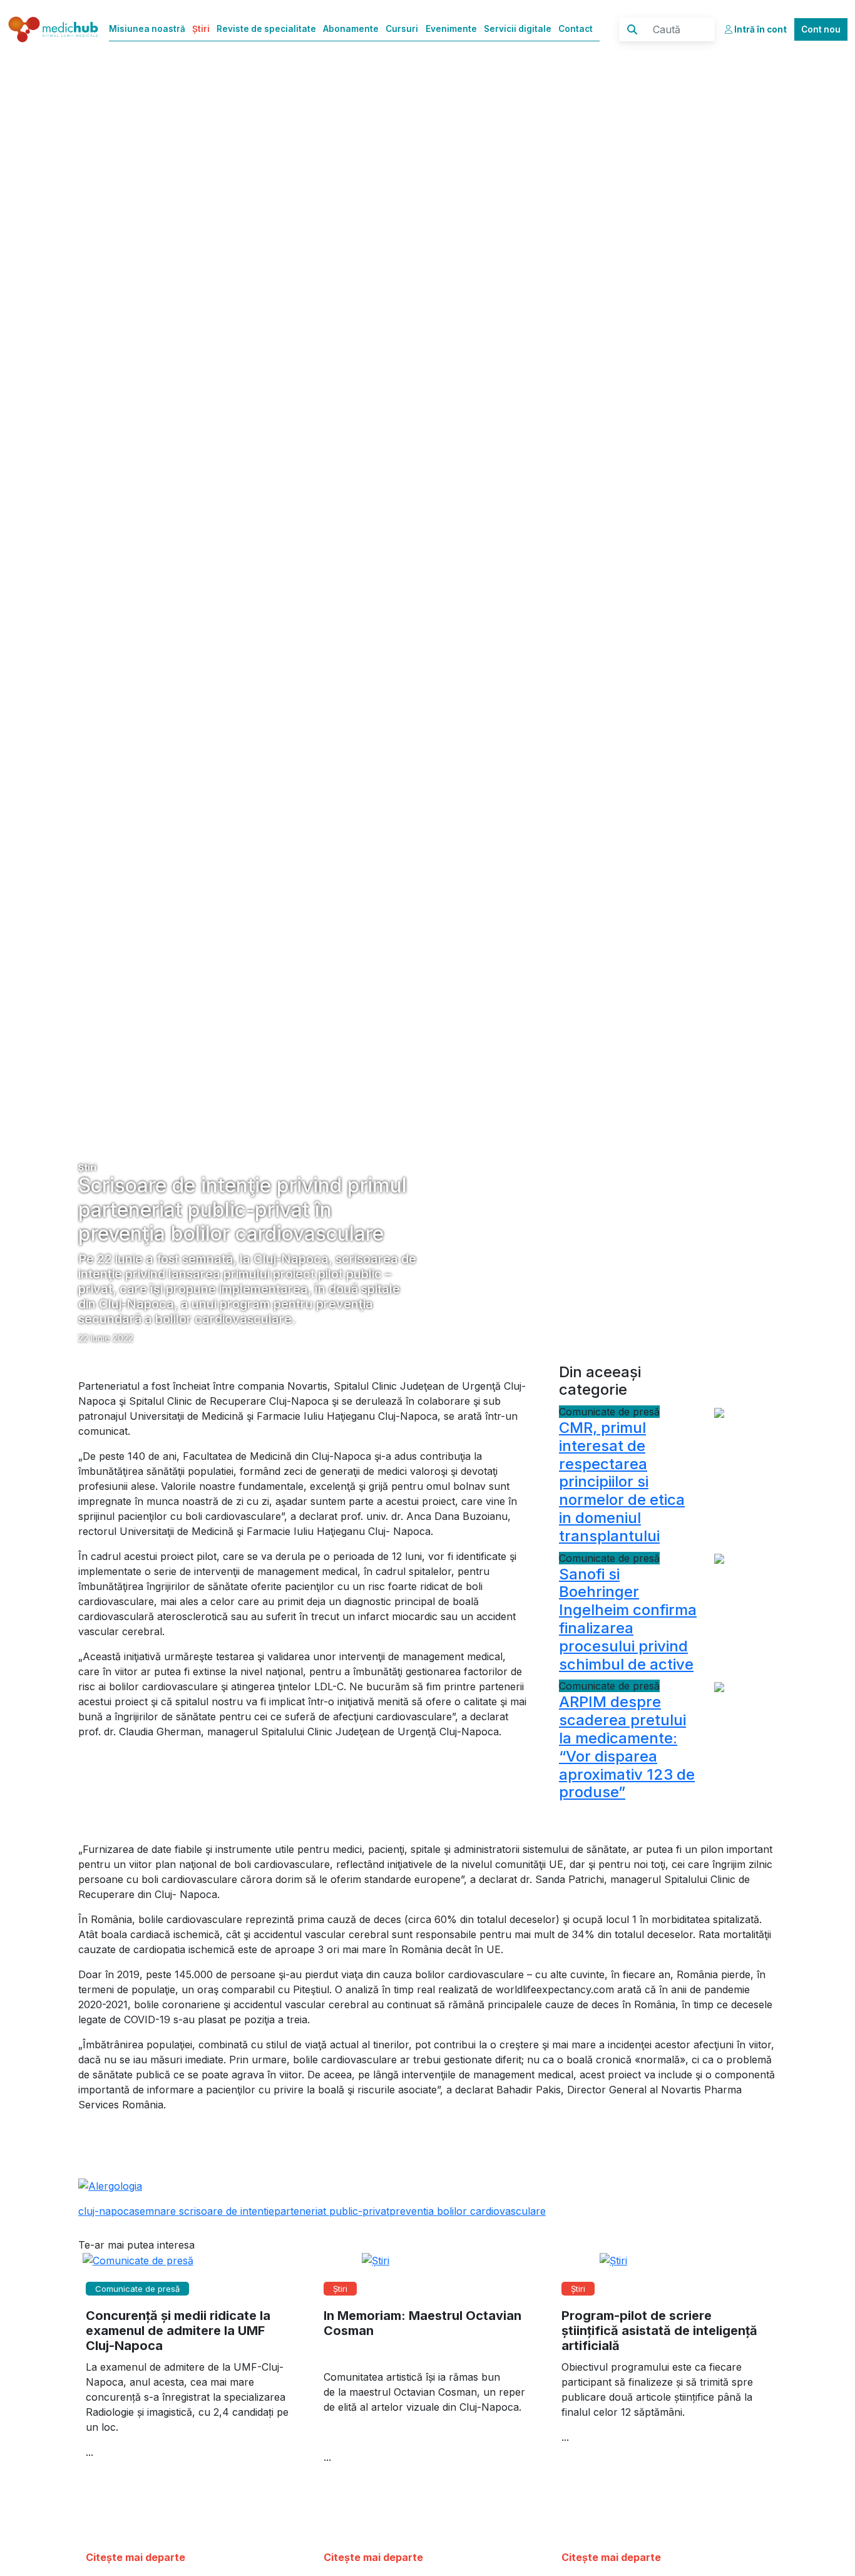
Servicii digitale (518, 29)
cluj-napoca (106, 2211)
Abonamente (351, 29)
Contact (576, 29)
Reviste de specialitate (266, 29)
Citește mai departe (136, 2557)
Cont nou (821, 29)
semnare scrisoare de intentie (204, 2211)
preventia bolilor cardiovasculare (468, 2211)
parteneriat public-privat (332, 2211)
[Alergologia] (110, 2185)
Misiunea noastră (147, 29)
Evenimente (451, 29)
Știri (201, 29)
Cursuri (402, 29)
